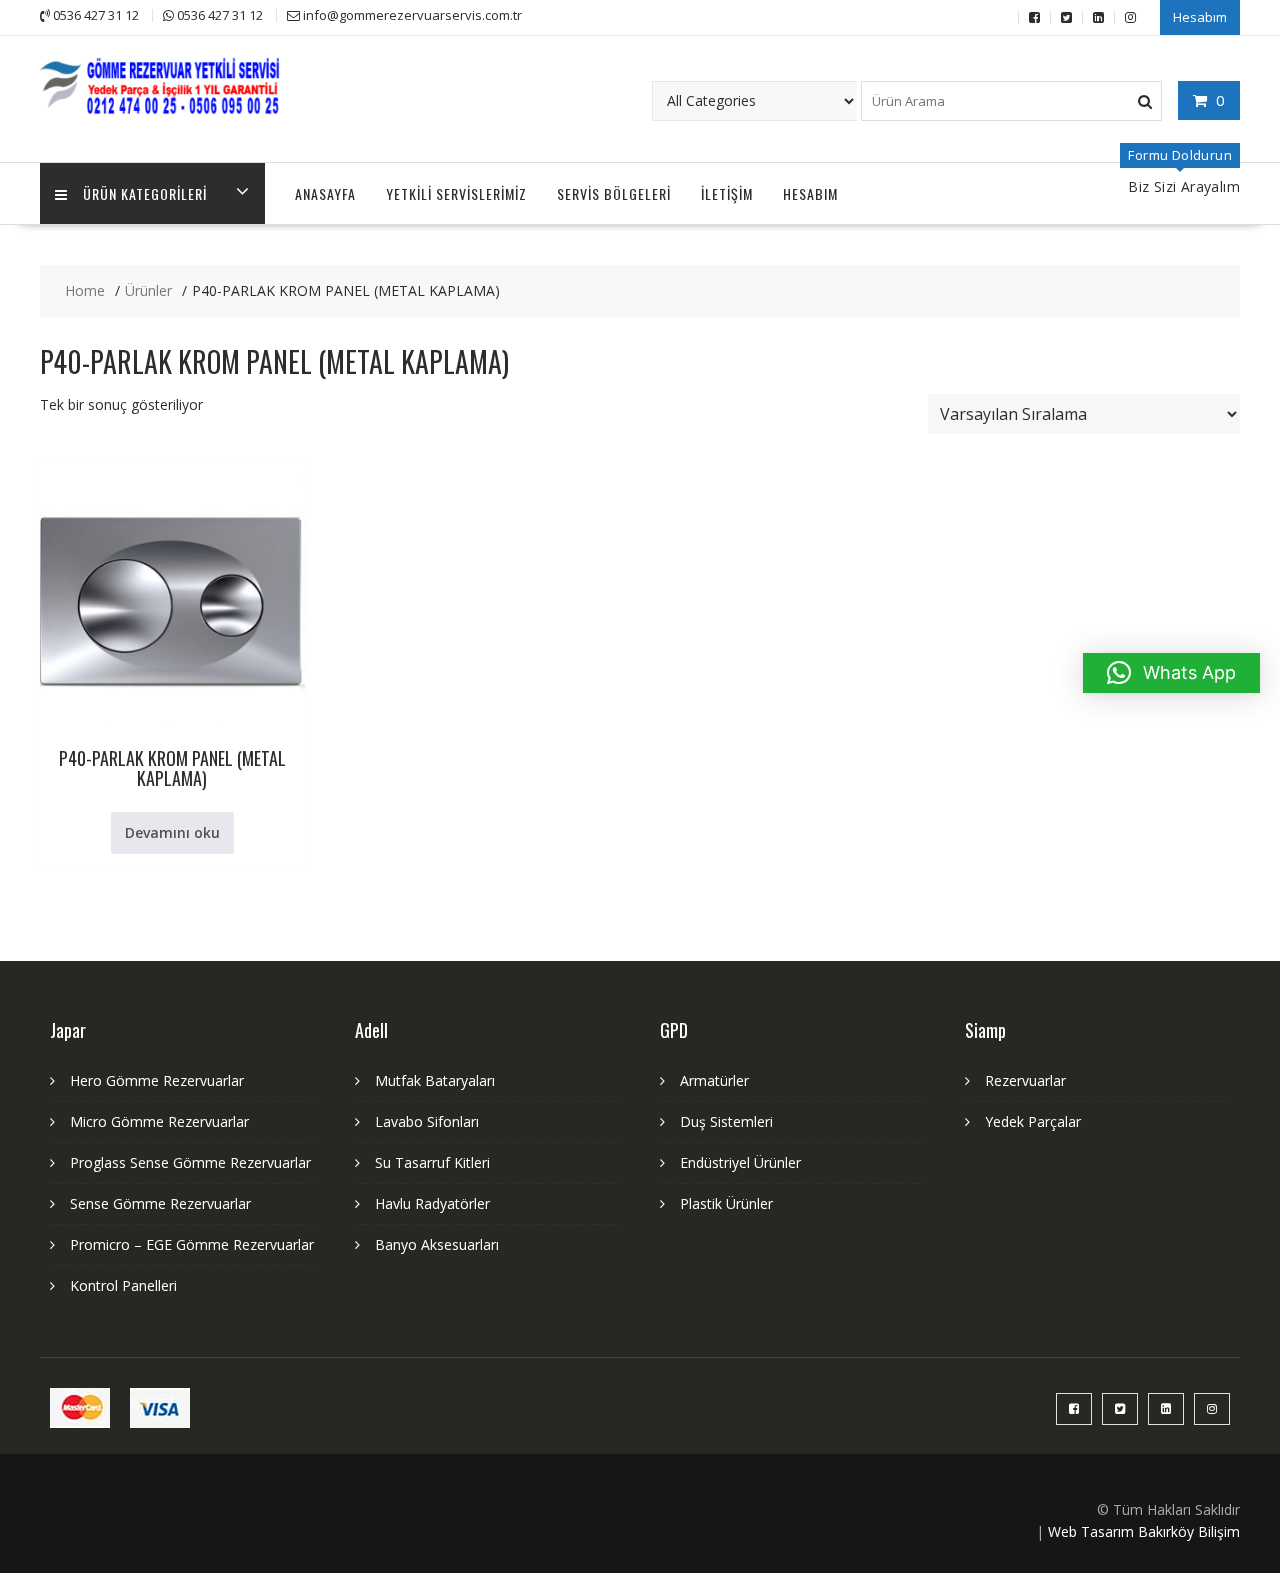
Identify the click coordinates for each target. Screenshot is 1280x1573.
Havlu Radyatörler (432, 1203)
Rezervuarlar (1025, 1080)
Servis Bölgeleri (614, 193)
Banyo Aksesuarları (437, 1244)
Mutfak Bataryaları (435, 1080)
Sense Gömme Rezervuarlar (160, 1203)
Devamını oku (172, 832)
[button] (1171, 673)
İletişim (727, 193)
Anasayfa (325, 193)
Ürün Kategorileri (145, 193)
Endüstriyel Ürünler (740, 1162)
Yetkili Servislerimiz (456, 193)
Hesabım (1200, 17)
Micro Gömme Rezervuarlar (159, 1121)
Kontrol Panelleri (123, 1285)
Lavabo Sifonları (427, 1121)
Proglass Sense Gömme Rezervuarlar (190, 1162)
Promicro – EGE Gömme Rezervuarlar (192, 1244)
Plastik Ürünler (726, 1203)
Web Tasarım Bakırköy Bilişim (1144, 1531)
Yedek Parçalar (1033, 1121)
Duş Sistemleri (726, 1121)
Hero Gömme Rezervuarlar (157, 1080)
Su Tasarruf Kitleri (432, 1162)
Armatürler (714, 1080)
